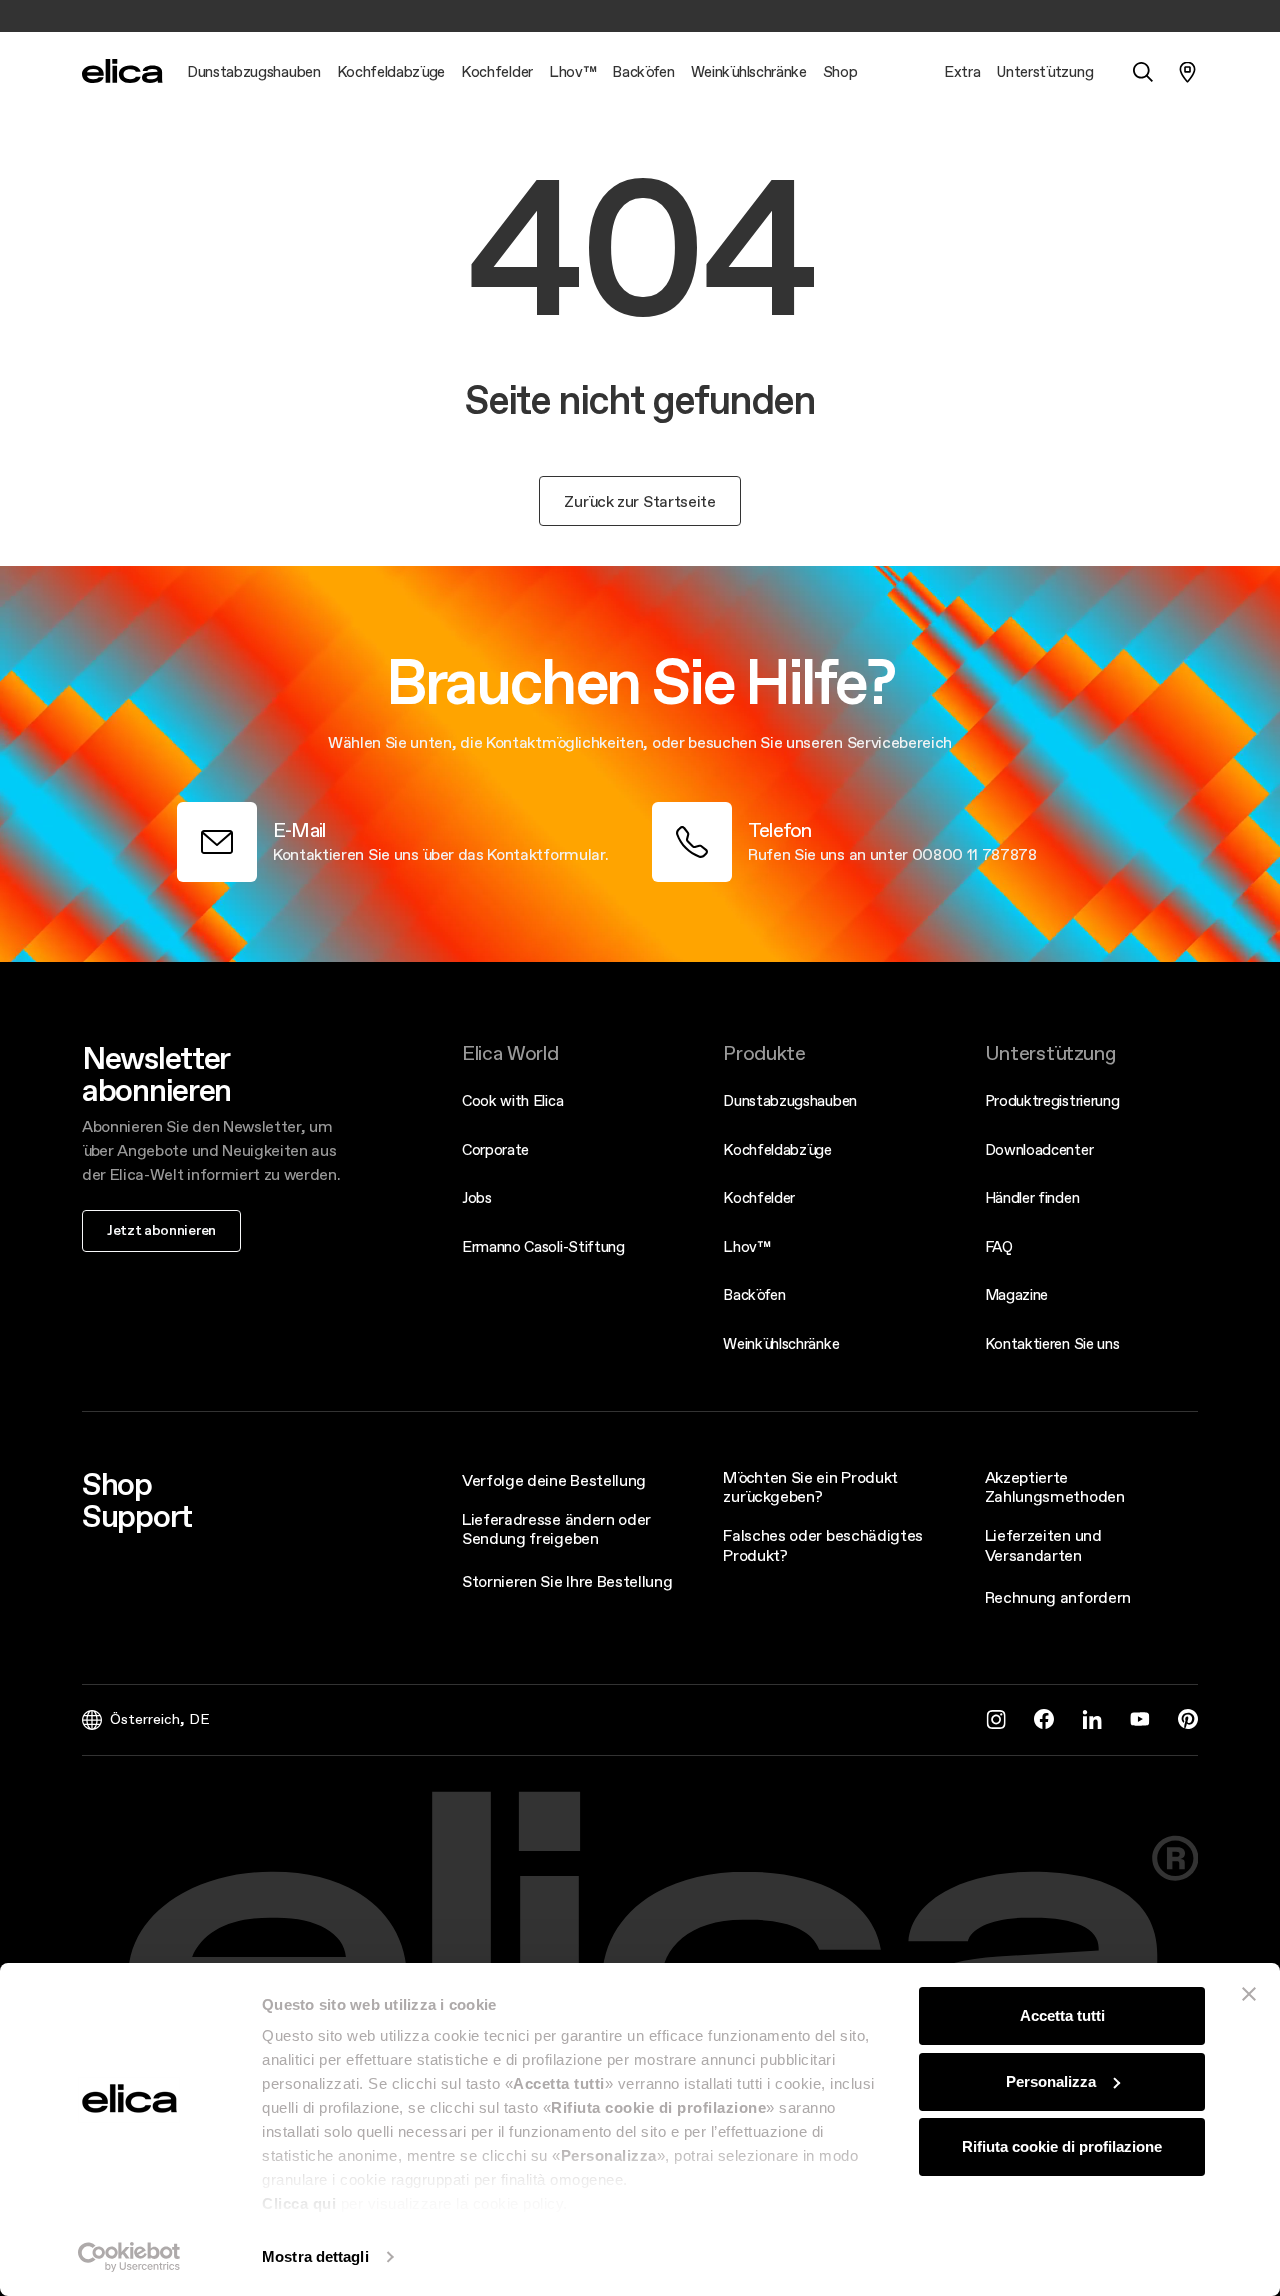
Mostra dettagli (315, 2256)
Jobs (477, 1197)
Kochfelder (759, 1197)
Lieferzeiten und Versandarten (1043, 1544)
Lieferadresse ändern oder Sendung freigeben (556, 1528)
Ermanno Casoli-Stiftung (543, 1246)
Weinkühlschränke (781, 1343)
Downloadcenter (1039, 1149)
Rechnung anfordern (1058, 1597)
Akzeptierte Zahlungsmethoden (1055, 1486)
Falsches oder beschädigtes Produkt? (823, 1544)
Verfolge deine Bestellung (554, 1480)
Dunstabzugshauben (790, 1100)
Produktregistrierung (1052, 1100)
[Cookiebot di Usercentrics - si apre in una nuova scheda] (129, 2257)
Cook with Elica (512, 1100)
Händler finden (1032, 1197)
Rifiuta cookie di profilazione (1062, 2146)
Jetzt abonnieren (161, 1230)
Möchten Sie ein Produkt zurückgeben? (810, 1486)
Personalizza (1051, 2081)
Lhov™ (746, 1246)
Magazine (1016, 1294)
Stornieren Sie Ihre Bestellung (567, 1581)
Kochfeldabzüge (777, 1149)
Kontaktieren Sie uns (1052, 1343)
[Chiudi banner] (1249, 1994)
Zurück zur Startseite (639, 501)
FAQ (999, 1246)
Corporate (495, 1149)
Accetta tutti (1062, 2015)
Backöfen (754, 1294)
